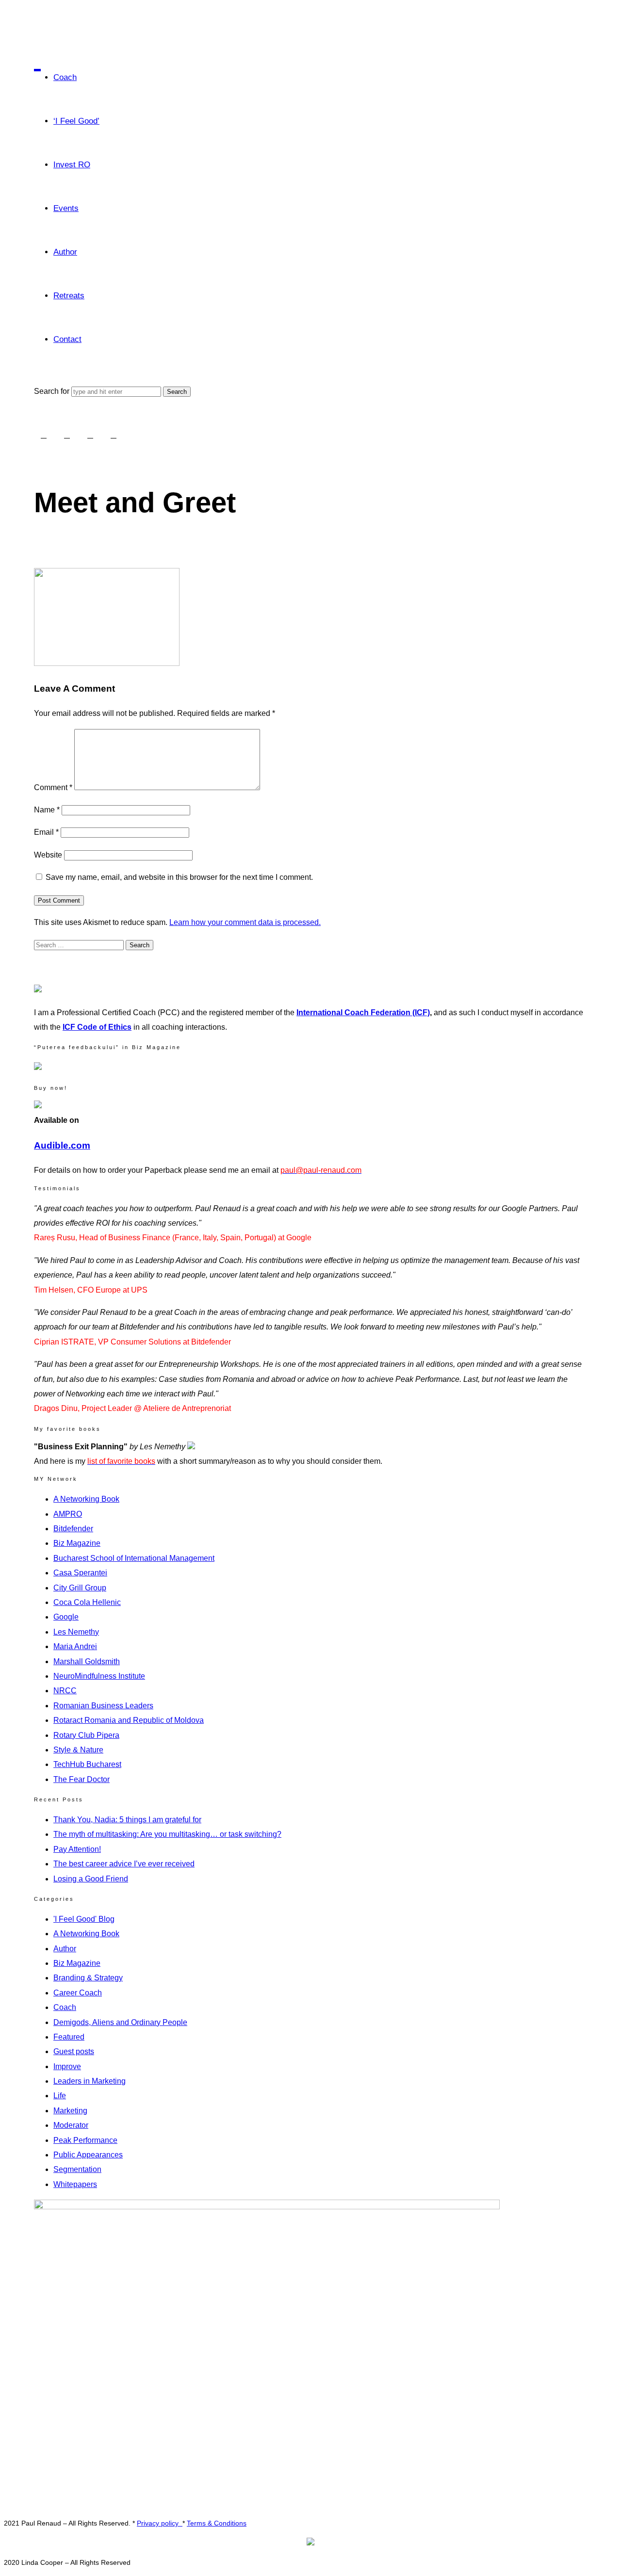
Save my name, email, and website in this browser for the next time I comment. (179, 877)
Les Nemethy (76, 1632)
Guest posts (74, 2051)
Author (65, 252)
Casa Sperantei (80, 1573)
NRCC (65, 1691)
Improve (67, 2066)
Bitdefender (73, 1529)
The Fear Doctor (82, 1779)
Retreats (69, 296)
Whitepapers (75, 2184)
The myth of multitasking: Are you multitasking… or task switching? (167, 1834)
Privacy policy (160, 2523)
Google (66, 1617)
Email (46, 832)
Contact (67, 339)
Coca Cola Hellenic (87, 1602)
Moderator (71, 2125)
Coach (65, 77)
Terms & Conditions (217, 2523)
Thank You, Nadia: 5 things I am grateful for (127, 1820)
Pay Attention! (77, 1849)
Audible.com (62, 1145)
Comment (53, 787)
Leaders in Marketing (90, 2081)
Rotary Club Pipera (86, 1735)
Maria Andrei (75, 1646)
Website (48, 855)
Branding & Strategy (88, 1978)
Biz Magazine (77, 1543)
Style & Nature (78, 1750)
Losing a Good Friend (91, 1879)
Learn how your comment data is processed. (245, 922)
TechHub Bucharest (87, 1764)
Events (66, 208)
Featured (69, 2037)
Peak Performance (85, 2140)
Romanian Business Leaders (103, 1706)
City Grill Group (80, 1588)
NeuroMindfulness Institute (99, 1676)
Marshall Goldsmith (87, 1661)
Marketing (70, 2111)
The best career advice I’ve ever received (124, 1864)
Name (47, 810)
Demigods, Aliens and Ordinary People (120, 2022)
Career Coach (78, 1993)
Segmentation (77, 2169)
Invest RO (72, 165)
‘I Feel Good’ (76, 121)
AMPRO (68, 1514)
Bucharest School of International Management (134, 1558)
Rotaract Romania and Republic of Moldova (129, 1720)
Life (60, 2096)
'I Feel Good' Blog (84, 1919)
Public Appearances (88, 2155)
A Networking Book (86, 1499)
